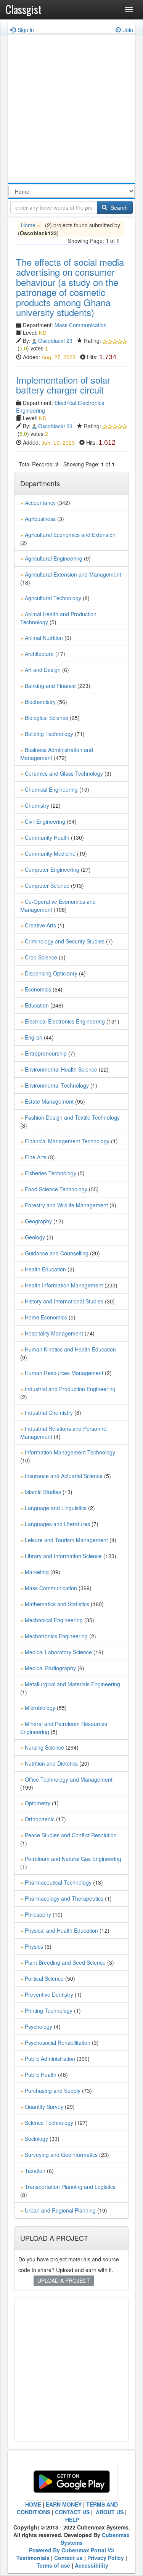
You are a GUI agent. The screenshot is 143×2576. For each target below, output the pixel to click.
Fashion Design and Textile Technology (72, 1117)
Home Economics (46, 1317)
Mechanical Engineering (54, 1620)
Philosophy (38, 1914)
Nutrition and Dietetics (51, 1763)
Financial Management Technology (67, 1141)
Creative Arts (40, 925)
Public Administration (50, 2059)
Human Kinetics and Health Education (70, 1349)
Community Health (47, 837)
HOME (33, 2504)
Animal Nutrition (44, 638)
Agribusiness (40, 519)
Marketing (37, 1572)
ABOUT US (109, 2512)
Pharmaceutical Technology (58, 1882)
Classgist (24, 9)
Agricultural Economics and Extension (70, 535)
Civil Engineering (45, 821)
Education (37, 1005)
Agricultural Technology (53, 598)
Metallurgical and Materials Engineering (72, 1684)
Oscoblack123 (55, 341)
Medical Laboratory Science (58, 1652)
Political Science (44, 1978)
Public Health (41, 2075)
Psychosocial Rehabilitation (58, 2042)
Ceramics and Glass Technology (64, 773)
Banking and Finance (50, 686)
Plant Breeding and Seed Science (65, 1962)
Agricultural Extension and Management (73, 574)
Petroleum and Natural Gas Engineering (73, 1859)
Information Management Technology (70, 1452)
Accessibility (92, 2565)
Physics (34, 1946)
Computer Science (47, 885)
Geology (35, 1237)
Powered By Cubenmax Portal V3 (71, 2550)
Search (118, 207)
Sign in (26, 30)
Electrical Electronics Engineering (65, 1021)
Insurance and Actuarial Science (64, 1476)
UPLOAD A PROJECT (64, 2280)
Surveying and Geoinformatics (61, 2155)
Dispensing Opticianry (51, 973)
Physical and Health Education (61, 1930)
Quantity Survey (44, 2107)
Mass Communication (81, 325)
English (34, 1037)
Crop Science (41, 957)
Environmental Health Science (61, 1069)
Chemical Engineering (51, 789)
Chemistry (37, 805)
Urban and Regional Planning (60, 2210)
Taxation (35, 2171)
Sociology (36, 2139)
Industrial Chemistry (49, 1413)
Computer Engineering (52, 869)
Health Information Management (64, 1285)
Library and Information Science (63, 1556)
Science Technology (49, 2123)
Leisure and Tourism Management (66, 1540)
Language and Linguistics (56, 1508)
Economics (38, 989)
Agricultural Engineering (54, 558)
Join (128, 30)
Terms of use (53, 2565)
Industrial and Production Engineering (70, 1389)
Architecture (39, 654)
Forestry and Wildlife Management (66, 1205)
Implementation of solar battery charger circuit (63, 385)
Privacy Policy (106, 2558)
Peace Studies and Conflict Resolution (71, 1835)
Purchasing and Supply (53, 2091)
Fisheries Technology (51, 1173)
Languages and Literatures (57, 1524)
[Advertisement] (71, 110)
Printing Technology (49, 2010)
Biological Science (47, 718)
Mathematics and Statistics (57, 1604)
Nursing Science (44, 1747)
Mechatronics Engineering (56, 1636)
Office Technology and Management (69, 1779)
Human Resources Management (64, 1373)
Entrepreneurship (46, 1053)
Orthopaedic (40, 1819)
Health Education (45, 1269)
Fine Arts (36, 1157)
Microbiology (40, 1708)
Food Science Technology (56, 1189)
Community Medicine (50, 853)
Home (28, 225)
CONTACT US (72, 2512)
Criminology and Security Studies (65, 941)
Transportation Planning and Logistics (70, 2187)
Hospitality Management (54, 1333)
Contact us (68, 2558)
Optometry (38, 1803)
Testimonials (33, 2558)
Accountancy (40, 503)
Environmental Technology (57, 1085)
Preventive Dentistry (49, 1994)
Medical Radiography (50, 1668)
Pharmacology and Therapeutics (64, 1898)
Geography (38, 1221)
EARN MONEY (64, 2504)
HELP (72, 2520)
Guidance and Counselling (57, 1253)
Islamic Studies (43, 1492)
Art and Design (43, 670)
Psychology (39, 2026)
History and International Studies (64, 1301)
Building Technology (49, 734)
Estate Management (49, 1101)
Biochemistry (40, 702)
